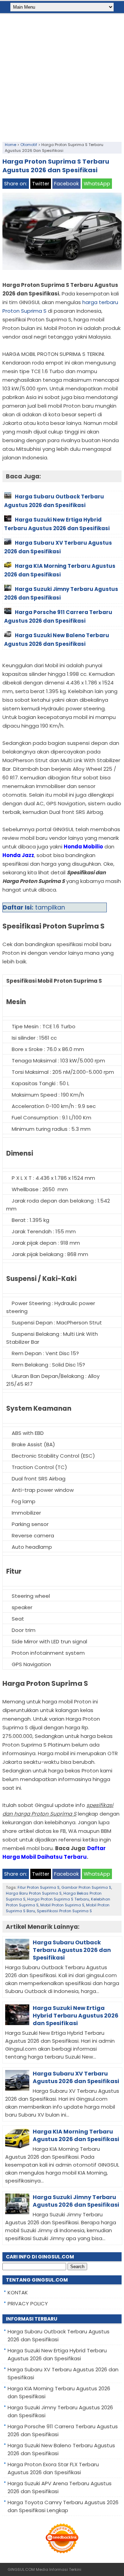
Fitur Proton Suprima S (39, 1887)
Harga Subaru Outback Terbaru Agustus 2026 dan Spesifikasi (72, 1950)
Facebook (66, 184)
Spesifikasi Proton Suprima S (64, 1911)
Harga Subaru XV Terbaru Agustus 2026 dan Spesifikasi (76, 2077)
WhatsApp (97, 184)
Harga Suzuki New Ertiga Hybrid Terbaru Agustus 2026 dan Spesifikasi (76, 2016)
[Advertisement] (62, 76)
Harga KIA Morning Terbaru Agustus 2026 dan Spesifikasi (76, 2135)
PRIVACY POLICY (28, 2303)
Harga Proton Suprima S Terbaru (58, 1899)
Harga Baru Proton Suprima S (34, 1893)
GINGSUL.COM (21, 2569)
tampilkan (50, 907)
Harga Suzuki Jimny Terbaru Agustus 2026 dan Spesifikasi (76, 2201)
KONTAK (18, 2292)
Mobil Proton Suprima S (62, 1905)
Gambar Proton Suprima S (86, 1887)
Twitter (41, 184)
